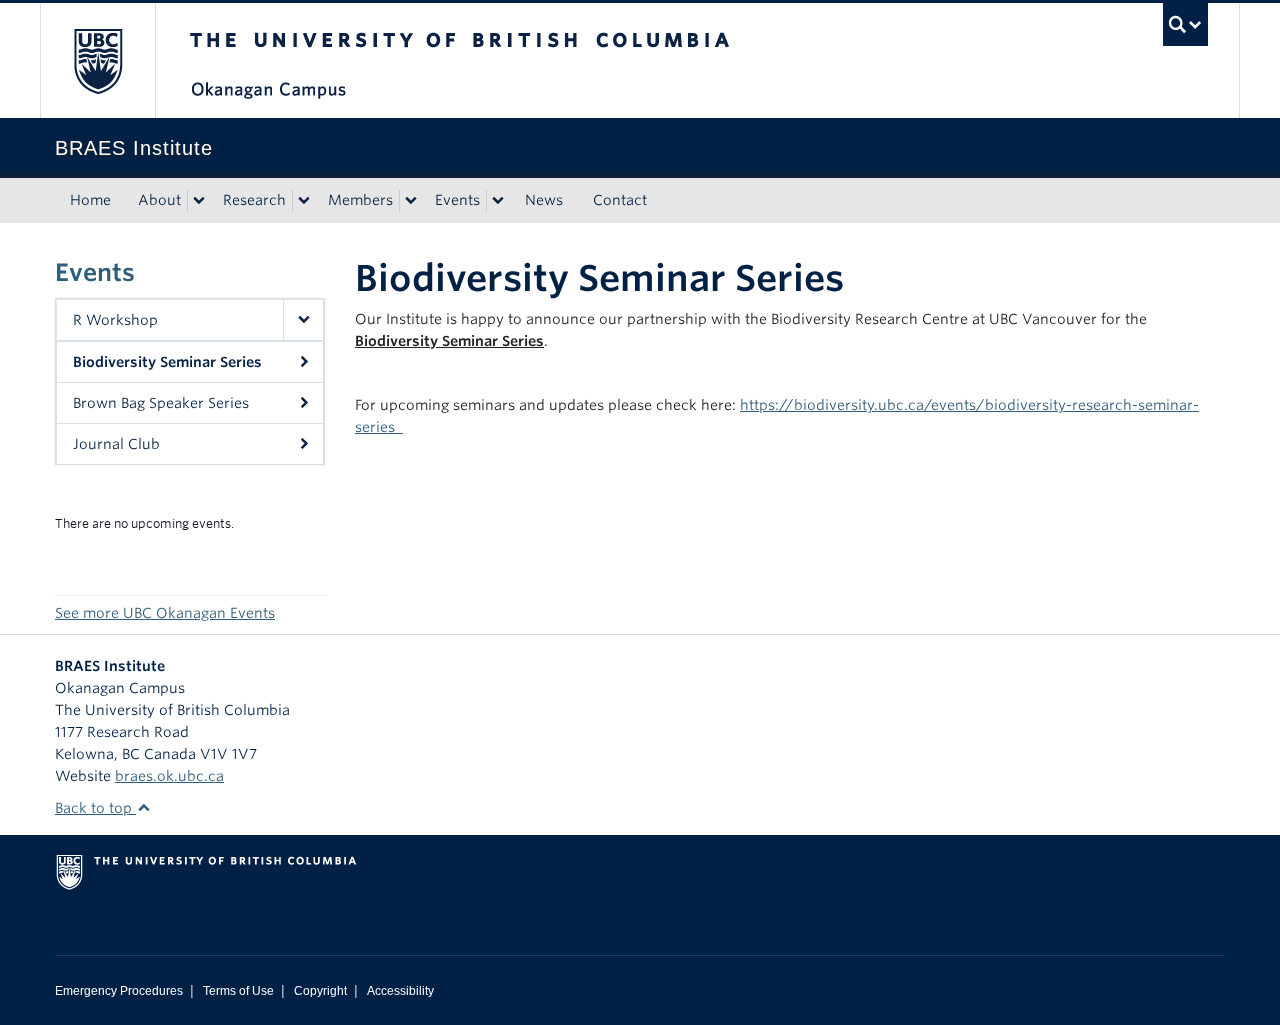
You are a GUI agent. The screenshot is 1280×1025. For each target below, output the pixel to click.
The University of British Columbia (97, 60)
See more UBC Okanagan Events (165, 613)
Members (360, 200)
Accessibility (400, 991)
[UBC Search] (1185, 24)
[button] (303, 320)
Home (90, 200)
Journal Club (116, 444)
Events (457, 200)
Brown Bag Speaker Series (161, 403)
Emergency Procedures (119, 991)
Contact (620, 200)
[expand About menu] (199, 201)
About (159, 200)
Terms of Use (238, 991)
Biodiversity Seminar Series (167, 362)
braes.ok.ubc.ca (169, 776)
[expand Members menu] (411, 201)
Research (254, 200)
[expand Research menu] (304, 201)
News (544, 200)
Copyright (320, 991)
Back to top (95, 808)
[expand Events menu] (498, 201)
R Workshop (115, 320)
